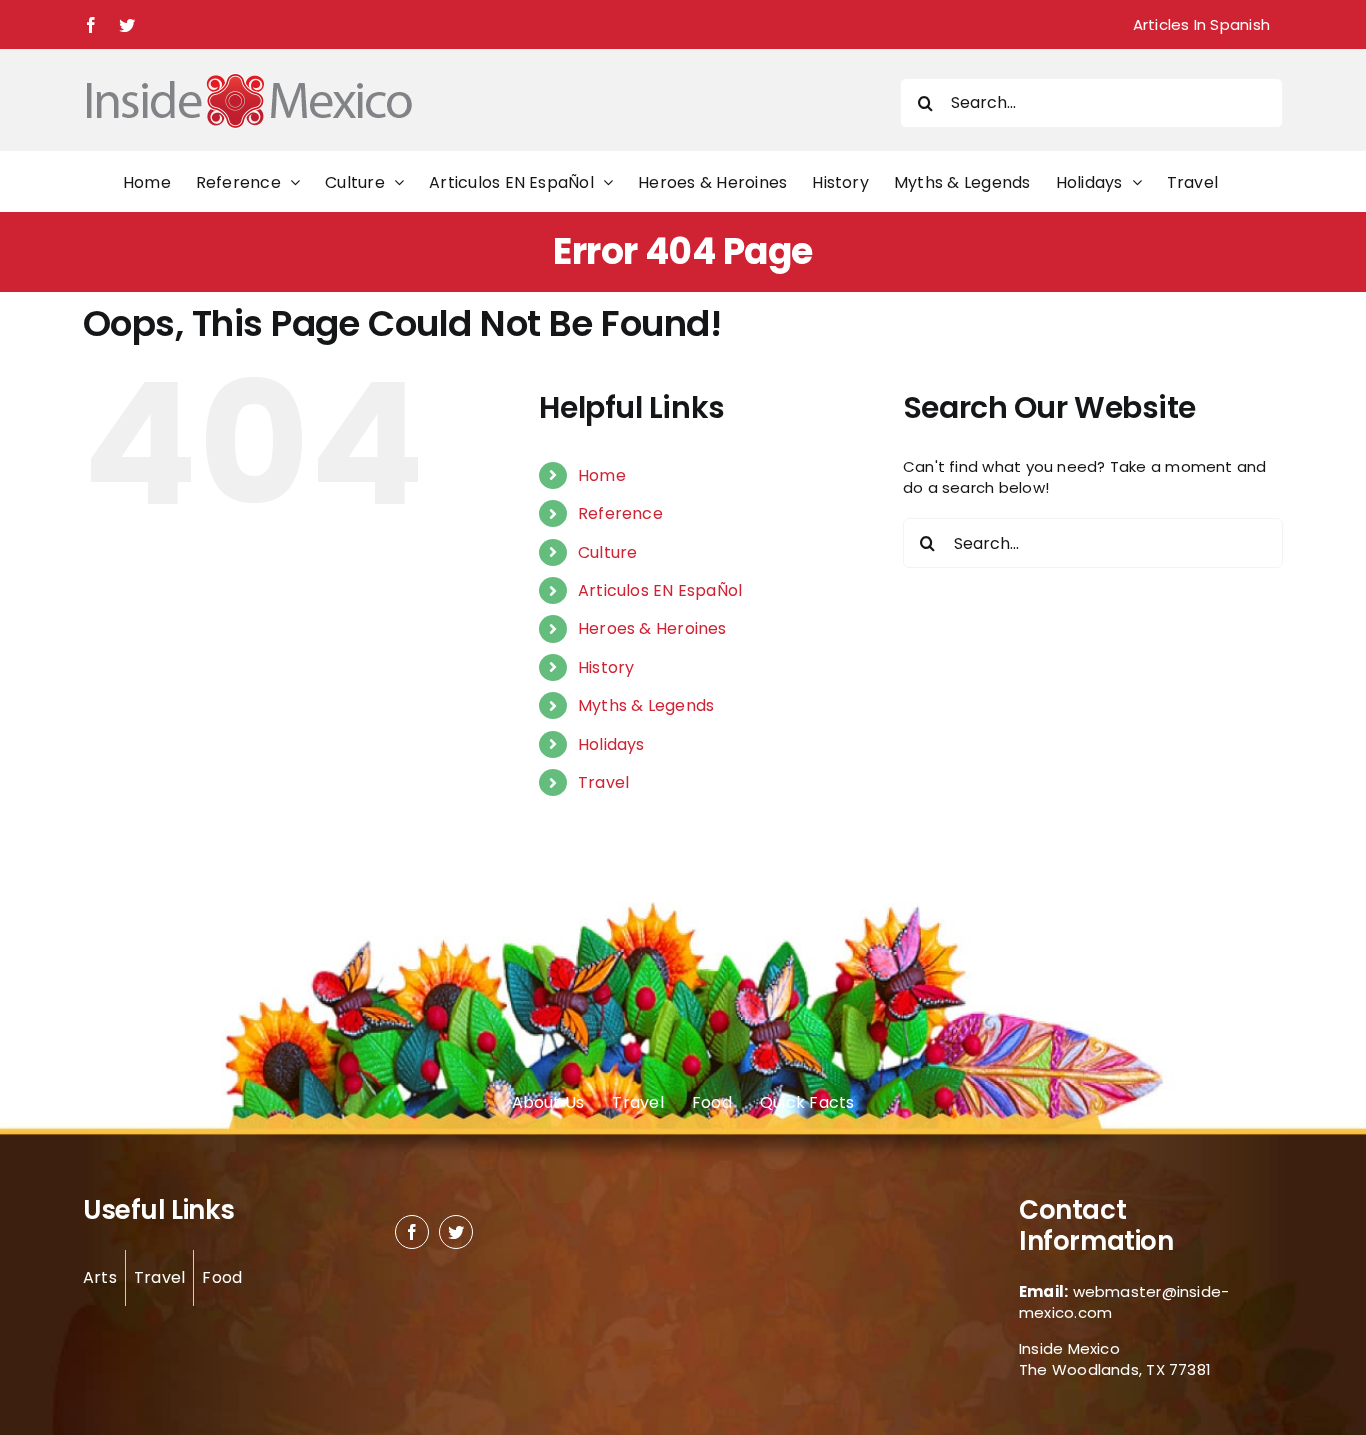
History (606, 667)
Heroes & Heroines (652, 628)
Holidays (611, 744)
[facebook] (412, 1232)
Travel (603, 782)
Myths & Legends (646, 705)
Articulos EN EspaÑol (660, 590)
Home (602, 475)
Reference (620, 513)
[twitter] (456, 1232)
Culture (608, 552)
